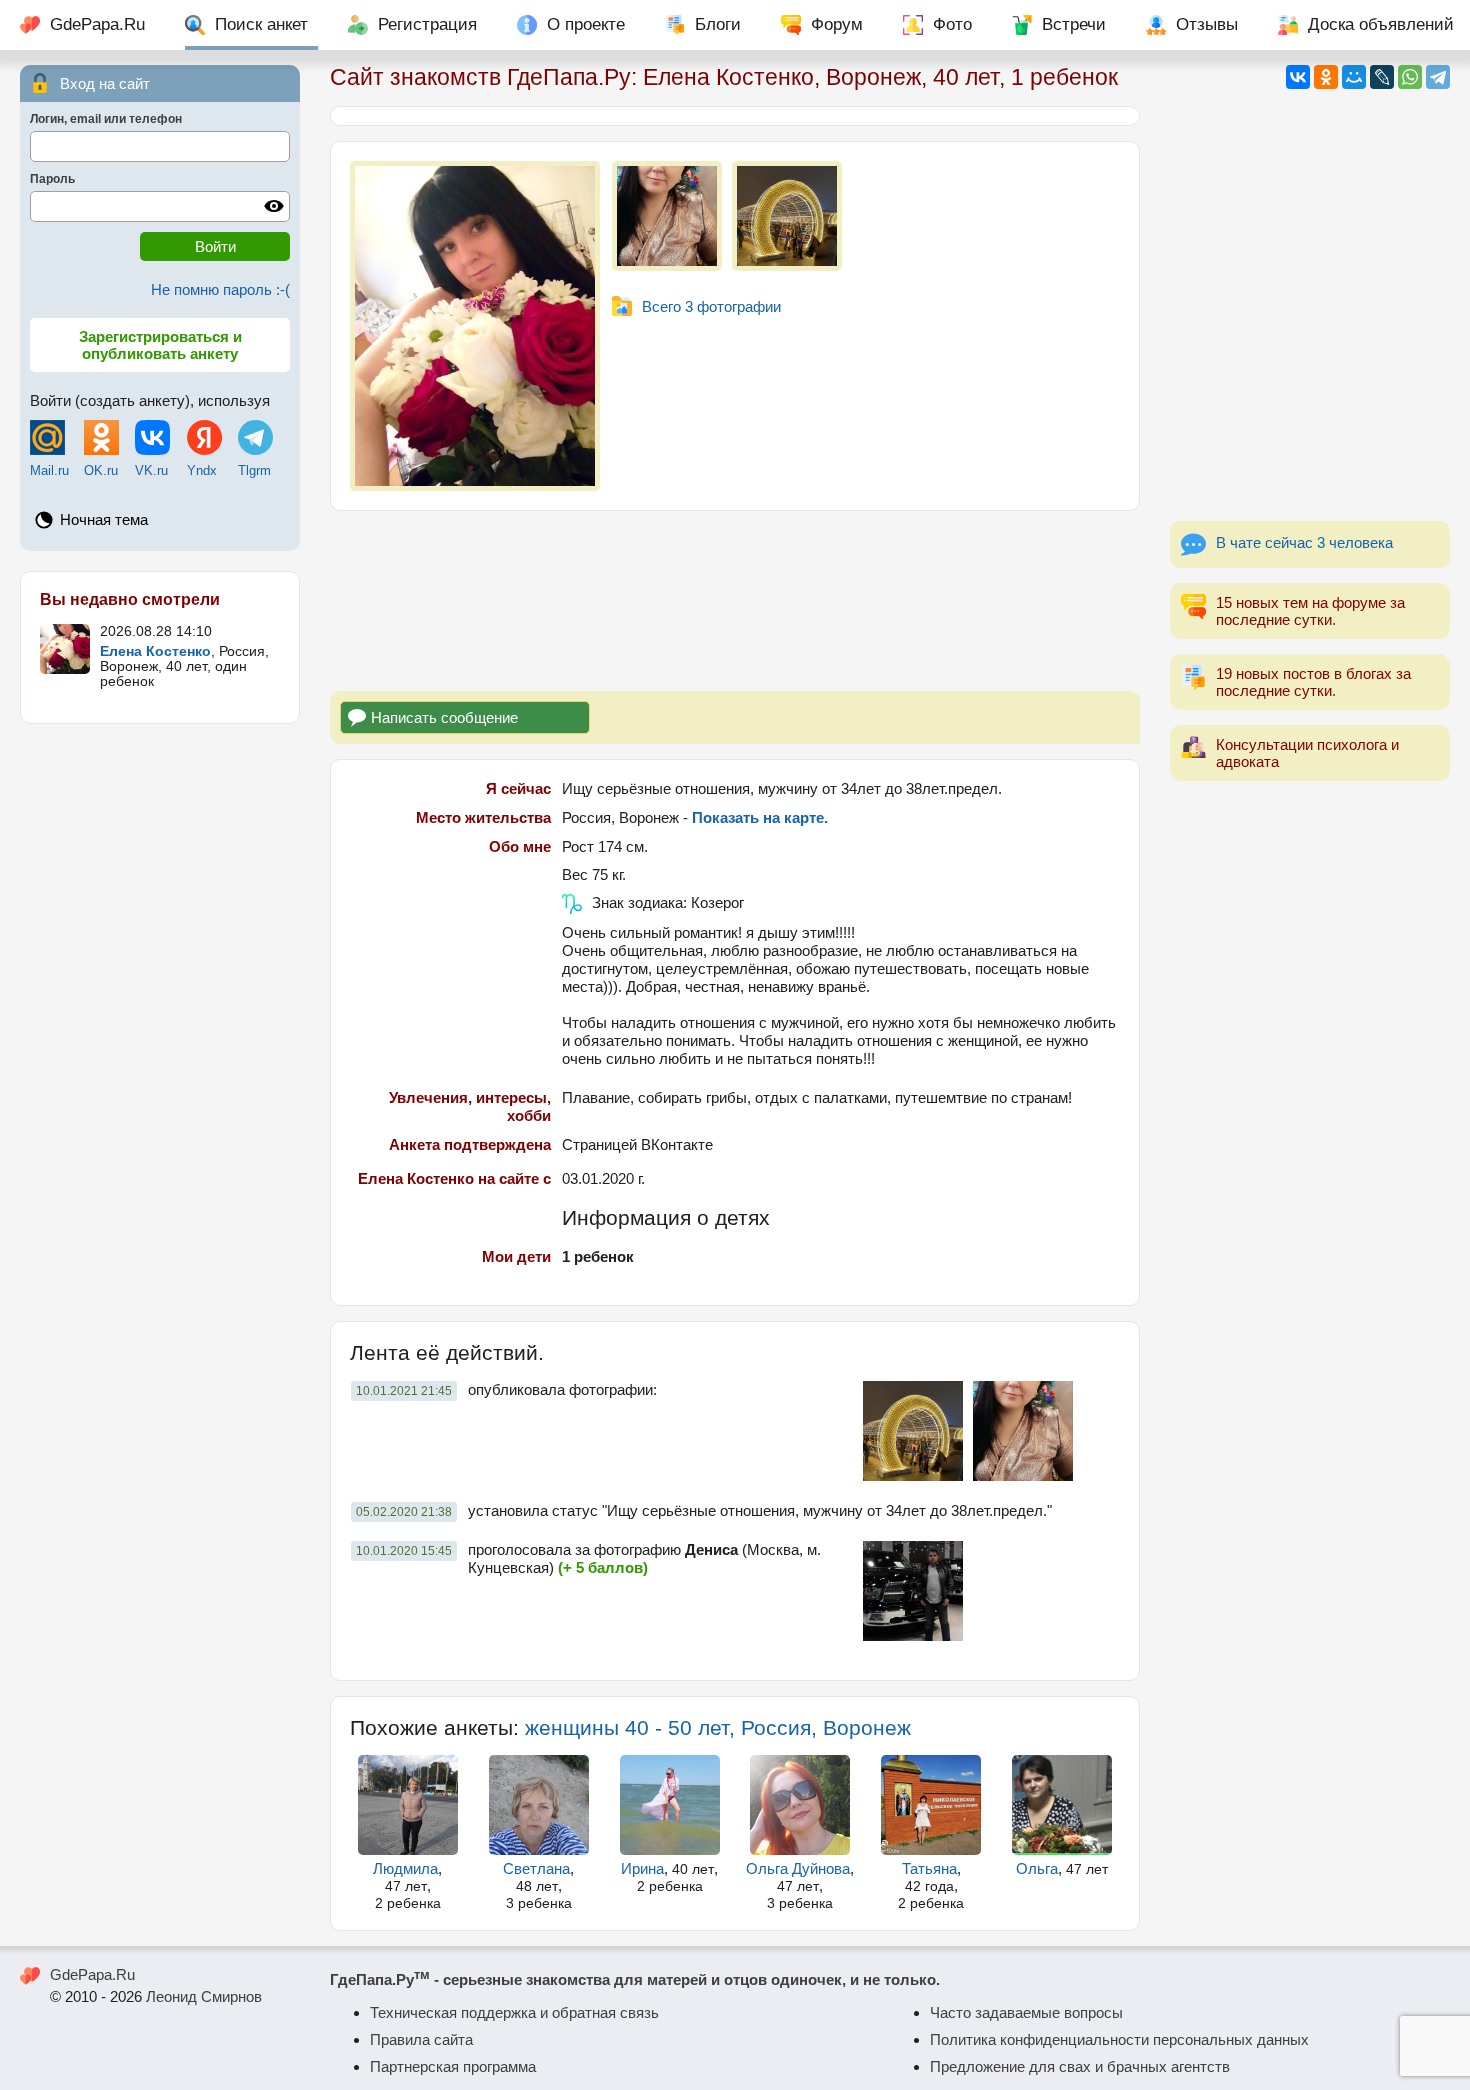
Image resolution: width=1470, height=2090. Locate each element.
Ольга (1037, 1868)
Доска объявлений (1381, 24)
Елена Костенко (155, 651)
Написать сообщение (444, 717)
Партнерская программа (453, 2066)
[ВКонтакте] (1298, 77)
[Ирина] (670, 1805)
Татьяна (929, 1868)
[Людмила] (408, 1805)
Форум (837, 24)
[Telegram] (1438, 77)
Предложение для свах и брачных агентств (1080, 2066)
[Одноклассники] (1326, 77)
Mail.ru (49, 470)
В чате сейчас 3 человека (1304, 542)
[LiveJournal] (1382, 77)
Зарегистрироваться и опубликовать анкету (160, 345)
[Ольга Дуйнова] (801, 1805)
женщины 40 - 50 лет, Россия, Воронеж (718, 1727)
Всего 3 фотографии (711, 306)
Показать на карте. (760, 817)
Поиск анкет (261, 24)
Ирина (642, 1868)
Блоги (718, 24)
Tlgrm (254, 470)
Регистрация (427, 24)
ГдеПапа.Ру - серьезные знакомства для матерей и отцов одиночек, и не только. (635, 1979)
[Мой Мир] (1354, 77)
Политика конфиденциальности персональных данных (1119, 2039)
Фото (952, 24)
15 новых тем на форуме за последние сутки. (1310, 611)
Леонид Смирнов (204, 1996)
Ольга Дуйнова (798, 1868)
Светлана (536, 1868)
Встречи (1074, 24)
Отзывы (1207, 24)
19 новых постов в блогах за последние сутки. (1313, 682)
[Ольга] (1062, 1805)
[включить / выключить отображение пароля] (274, 206)
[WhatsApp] (1410, 77)
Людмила (405, 1868)
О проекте (586, 24)
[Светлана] (539, 1805)
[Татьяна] (931, 1805)
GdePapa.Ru (97, 24)
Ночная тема (104, 519)
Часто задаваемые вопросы (1026, 2012)
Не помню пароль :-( (220, 289)
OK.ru (101, 470)
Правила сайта (421, 2039)
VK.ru (151, 470)
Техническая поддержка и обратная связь (514, 2012)
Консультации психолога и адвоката (1307, 753)
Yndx (202, 470)
